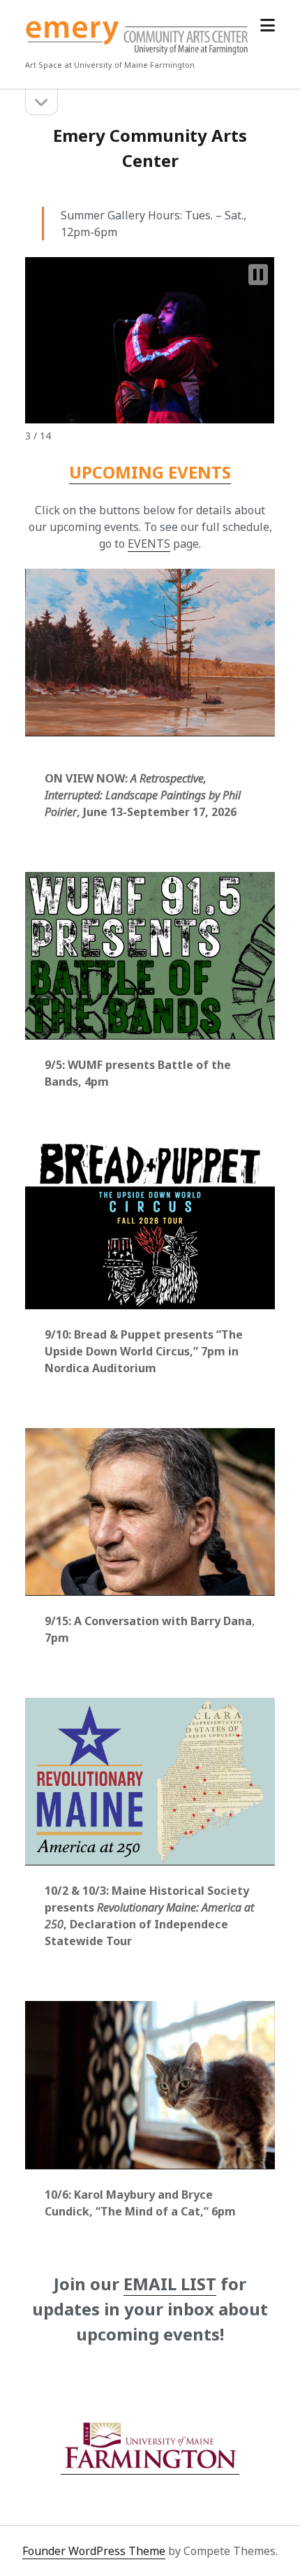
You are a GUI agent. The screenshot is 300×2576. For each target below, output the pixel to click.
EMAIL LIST (170, 2284)
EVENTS (149, 544)
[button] (258, 275)
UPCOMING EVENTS (150, 472)
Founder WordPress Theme (94, 2551)
